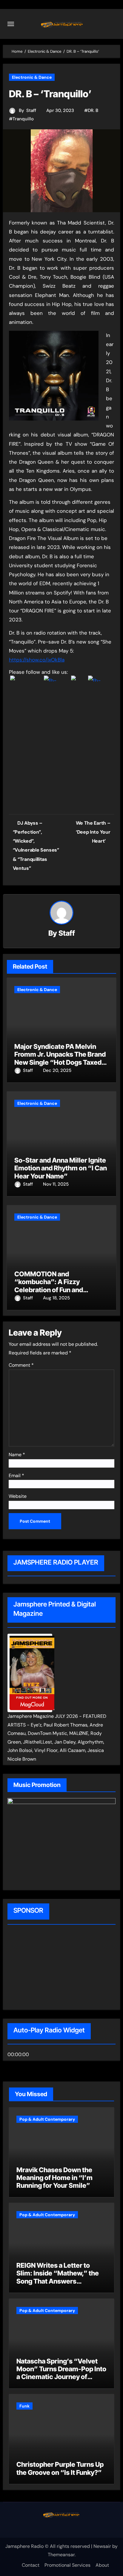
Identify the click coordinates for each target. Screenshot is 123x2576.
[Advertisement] (46, 1968)
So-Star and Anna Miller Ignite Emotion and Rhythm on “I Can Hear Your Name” (61, 1168)
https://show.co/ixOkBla (37, 660)
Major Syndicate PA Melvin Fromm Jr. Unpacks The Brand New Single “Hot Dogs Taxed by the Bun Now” (60, 1058)
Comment (21, 1365)
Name (17, 1455)
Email (16, 1476)
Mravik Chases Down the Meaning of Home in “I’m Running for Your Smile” (54, 2178)
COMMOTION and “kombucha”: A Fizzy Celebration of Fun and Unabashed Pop (49, 1286)
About (102, 2565)
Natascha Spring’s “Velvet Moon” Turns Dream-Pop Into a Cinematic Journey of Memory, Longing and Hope (61, 2373)
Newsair (102, 2546)
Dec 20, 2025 (57, 1070)
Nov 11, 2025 (56, 1184)
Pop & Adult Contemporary (47, 2119)
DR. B (93, 110)
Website (18, 1496)
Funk (24, 2406)
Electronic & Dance (32, 77)
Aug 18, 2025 (56, 1298)
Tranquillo (23, 119)
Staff (31, 110)
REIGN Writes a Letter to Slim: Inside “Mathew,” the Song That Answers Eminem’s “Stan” (58, 2277)
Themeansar (61, 2555)
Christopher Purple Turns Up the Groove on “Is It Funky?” (60, 2468)
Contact (31, 2565)
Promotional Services (67, 2565)
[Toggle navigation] (11, 24)
